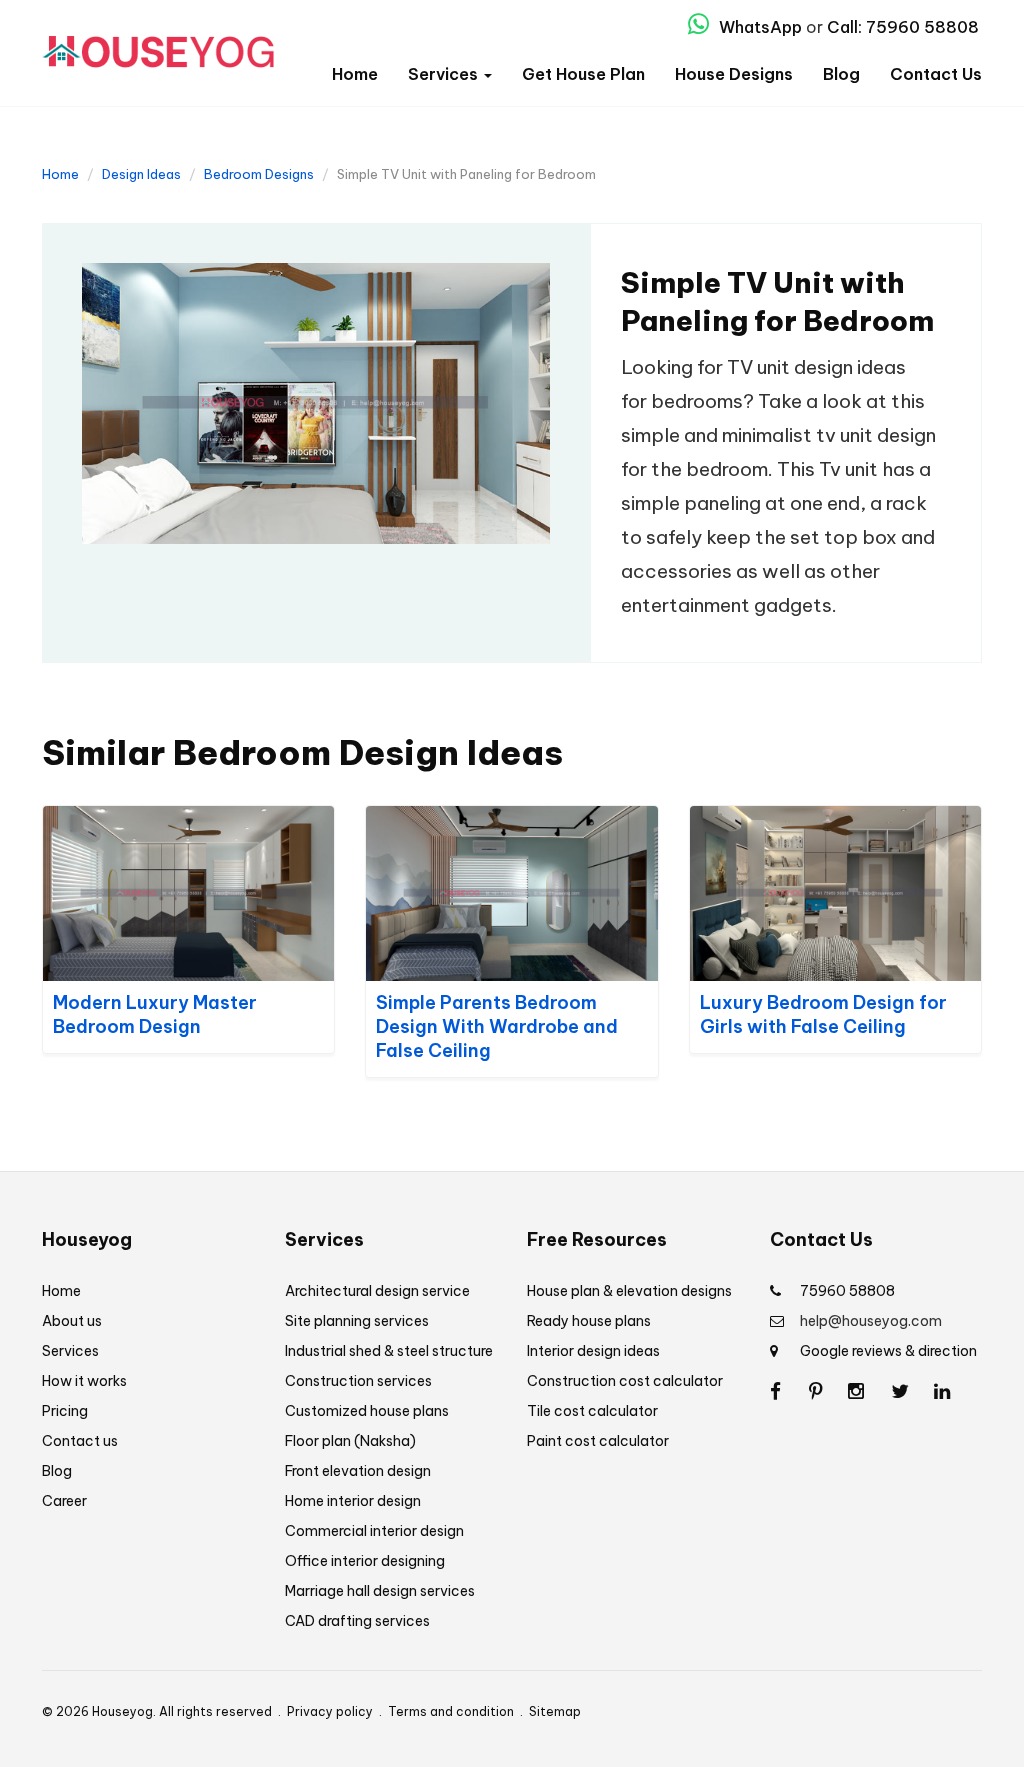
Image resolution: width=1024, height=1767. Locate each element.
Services (445, 74)
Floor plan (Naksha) (350, 1441)
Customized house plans (367, 1411)
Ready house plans (589, 1321)
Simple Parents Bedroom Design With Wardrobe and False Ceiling (497, 1026)
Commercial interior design (374, 1531)
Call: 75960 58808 (903, 27)
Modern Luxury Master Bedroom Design (155, 1014)
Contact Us (936, 74)
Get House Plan (583, 74)
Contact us (80, 1441)
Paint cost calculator (598, 1441)
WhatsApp (758, 27)
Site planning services (357, 1321)
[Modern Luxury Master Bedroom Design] (188, 892)
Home (355, 74)
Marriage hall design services (380, 1591)
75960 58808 (847, 1291)
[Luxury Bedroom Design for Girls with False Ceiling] (835, 892)
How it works (84, 1381)
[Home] (158, 44)
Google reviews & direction (888, 1351)
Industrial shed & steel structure (389, 1351)
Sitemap (555, 1711)
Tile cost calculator (592, 1411)
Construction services (358, 1381)
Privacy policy (330, 1711)
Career (64, 1501)
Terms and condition (451, 1711)
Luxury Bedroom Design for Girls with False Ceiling (823, 1014)
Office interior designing (365, 1561)
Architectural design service (377, 1291)
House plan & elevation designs (629, 1291)
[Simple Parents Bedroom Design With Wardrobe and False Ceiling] (511, 892)
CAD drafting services (357, 1621)
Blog (841, 74)
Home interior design (353, 1501)
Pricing (65, 1411)
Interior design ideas (593, 1351)
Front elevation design (358, 1471)
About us (72, 1321)
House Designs (734, 74)
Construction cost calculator (625, 1381)
